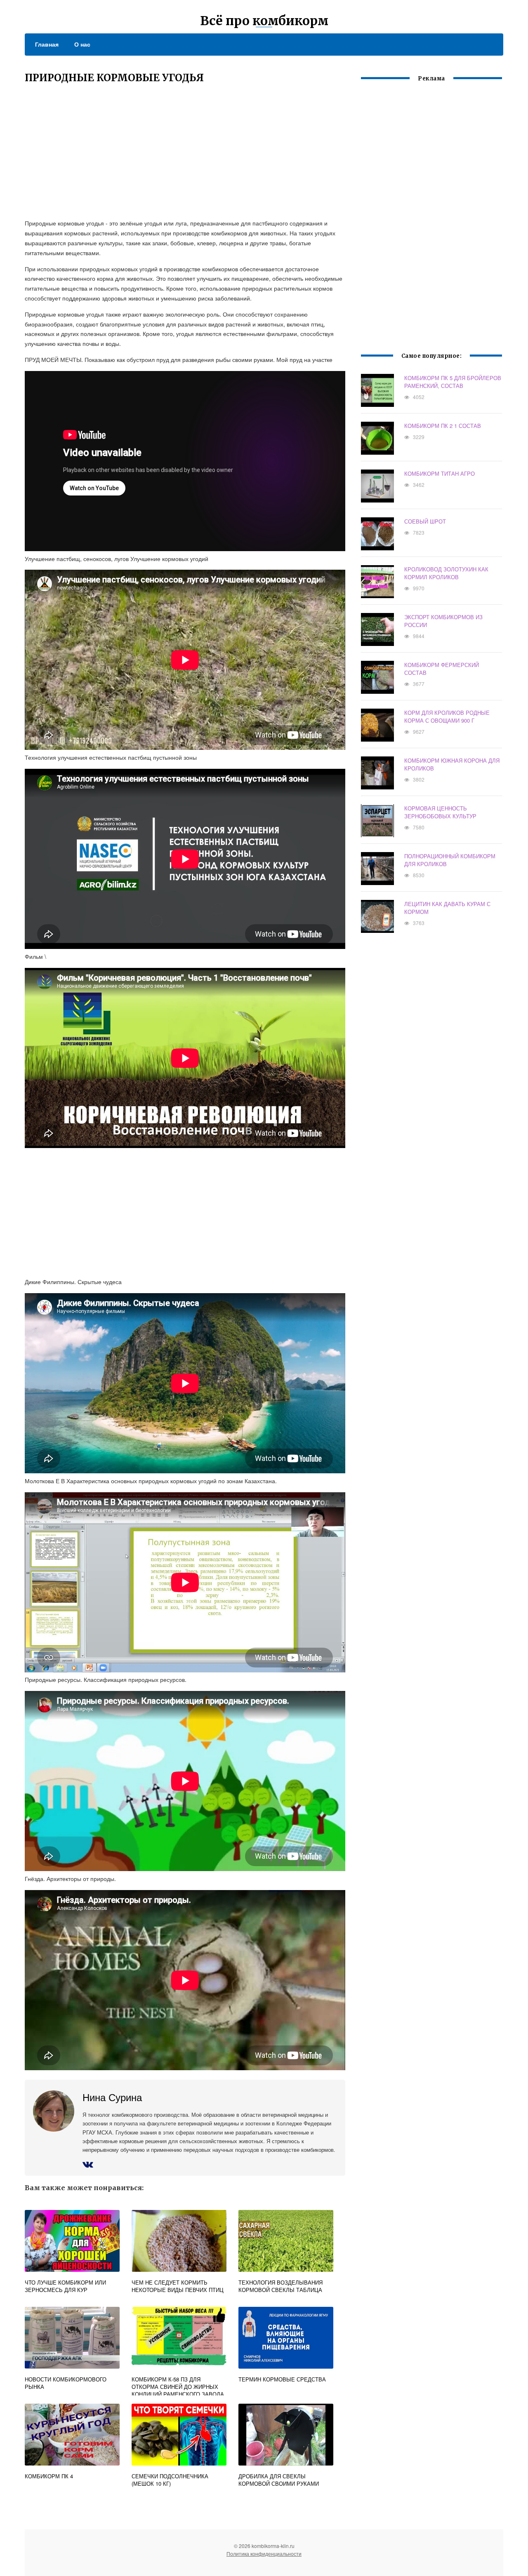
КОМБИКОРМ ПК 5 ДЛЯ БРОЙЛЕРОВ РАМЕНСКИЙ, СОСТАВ (453, 382)
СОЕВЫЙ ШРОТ (425, 521)
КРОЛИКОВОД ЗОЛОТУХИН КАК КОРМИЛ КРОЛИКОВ (446, 573)
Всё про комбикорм (264, 21)
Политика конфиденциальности (264, 2554)
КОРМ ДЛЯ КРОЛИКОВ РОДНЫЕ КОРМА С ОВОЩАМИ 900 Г (447, 716)
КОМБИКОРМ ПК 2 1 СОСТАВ (443, 426)
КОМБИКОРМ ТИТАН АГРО (440, 473)
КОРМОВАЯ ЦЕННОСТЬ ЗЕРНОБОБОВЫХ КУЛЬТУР (440, 812)
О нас (82, 44)
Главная (47, 44)
